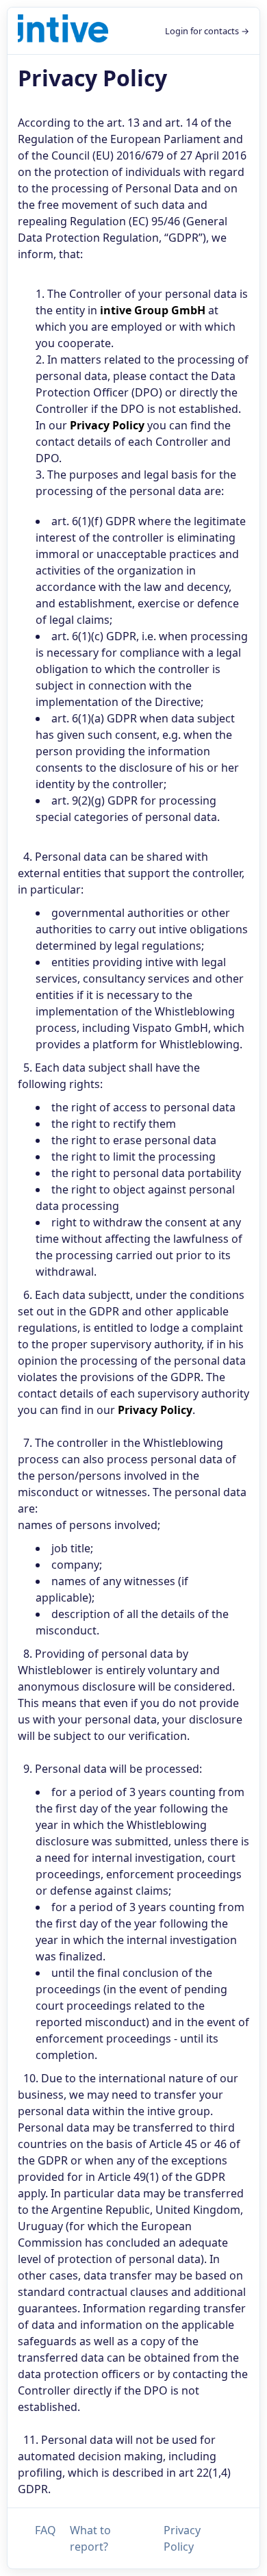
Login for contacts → (207, 31)
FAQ (46, 2530)
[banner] (63, 31)
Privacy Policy (182, 2538)
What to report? (90, 2538)
